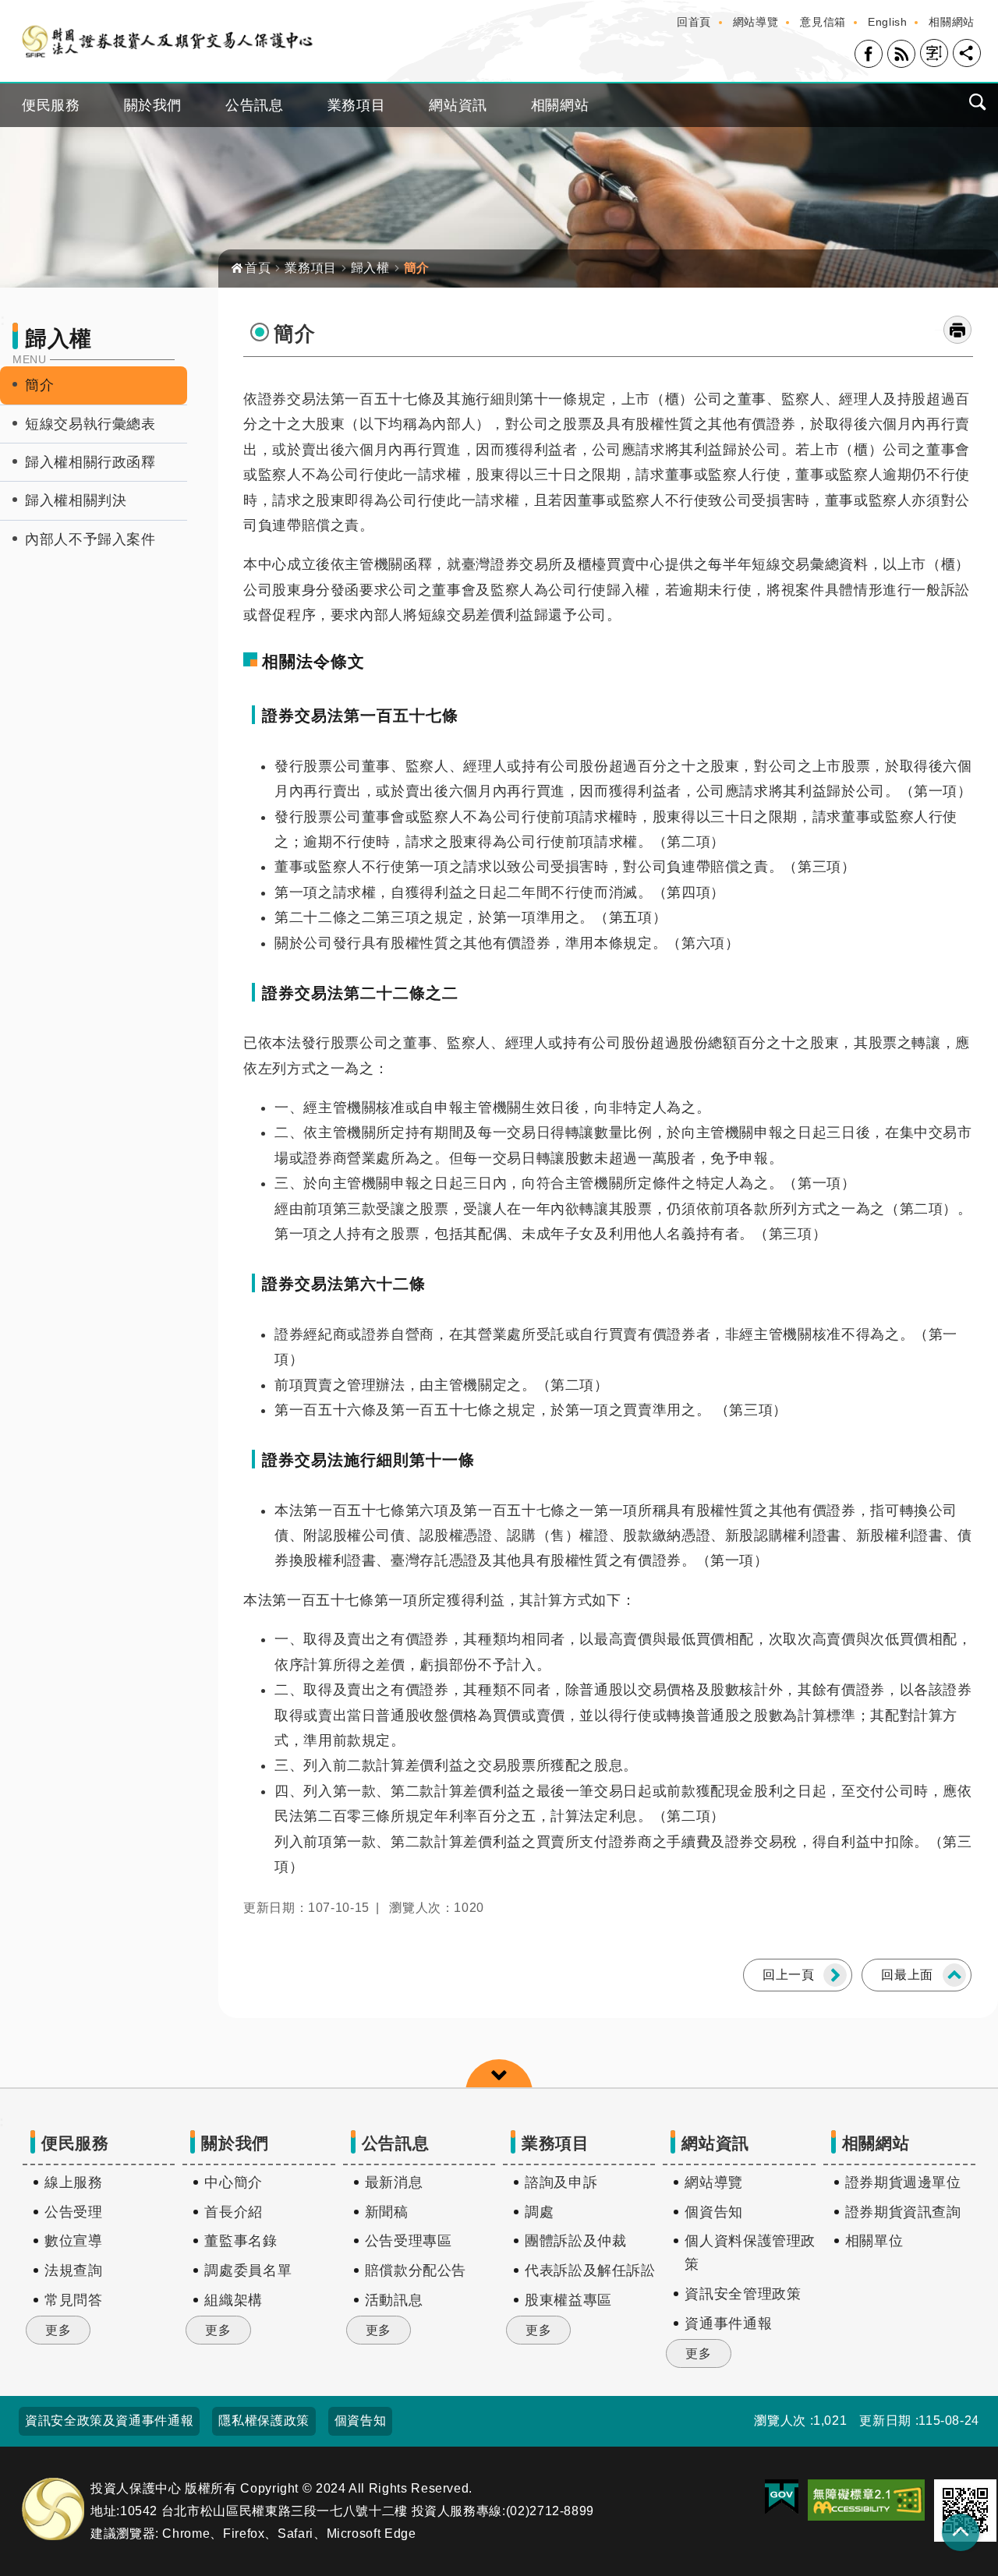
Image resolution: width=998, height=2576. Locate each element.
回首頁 (694, 22)
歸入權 (370, 268)
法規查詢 (74, 2270)
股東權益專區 (568, 2300)
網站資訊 (458, 105)
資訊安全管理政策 (743, 2294)
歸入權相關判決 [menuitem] (76, 500)
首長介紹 (234, 2212)
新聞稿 (387, 2212)
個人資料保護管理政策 (750, 2253)
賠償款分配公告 (416, 2270)
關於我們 (153, 105)
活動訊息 (394, 2300)
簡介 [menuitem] (39, 385)
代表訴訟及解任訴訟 (590, 2270)
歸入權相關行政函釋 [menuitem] (90, 462)
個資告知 (714, 2212)
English (887, 22)
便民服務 (51, 105)
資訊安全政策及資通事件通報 (109, 2421)
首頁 (258, 268)
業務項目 (357, 105)
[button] (866, 2500)
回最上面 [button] (907, 1975)
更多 (58, 2330)
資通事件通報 (728, 2323)
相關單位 (874, 2241)
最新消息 (394, 2182)
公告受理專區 (409, 2241)
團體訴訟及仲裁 (575, 2241)
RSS (901, 54)
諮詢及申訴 (561, 2182)
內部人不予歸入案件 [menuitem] (90, 539)
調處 (539, 2212)
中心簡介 (234, 2182)
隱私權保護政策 (264, 2421)
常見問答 (74, 2300)
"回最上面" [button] (961, 2532)
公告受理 (74, 2212)
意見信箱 (823, 22)
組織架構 (234, 2300)
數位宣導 (74, 2241)
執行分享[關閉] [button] (967, 53)
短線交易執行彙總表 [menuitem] (90, 424)
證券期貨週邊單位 (903, 2182)
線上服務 (74, 2182)
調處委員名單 (248, 2270)
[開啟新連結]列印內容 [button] (957, 330)
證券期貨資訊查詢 (903, 2212)
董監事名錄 (241, 2241)
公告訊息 (255, 105)
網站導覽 (756, 22)
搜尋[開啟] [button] (978, 102)
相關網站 (952, 22)
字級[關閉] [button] (934, 53)
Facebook (869, 54)
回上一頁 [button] (789, 1975)
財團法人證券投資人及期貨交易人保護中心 (167, 41)
